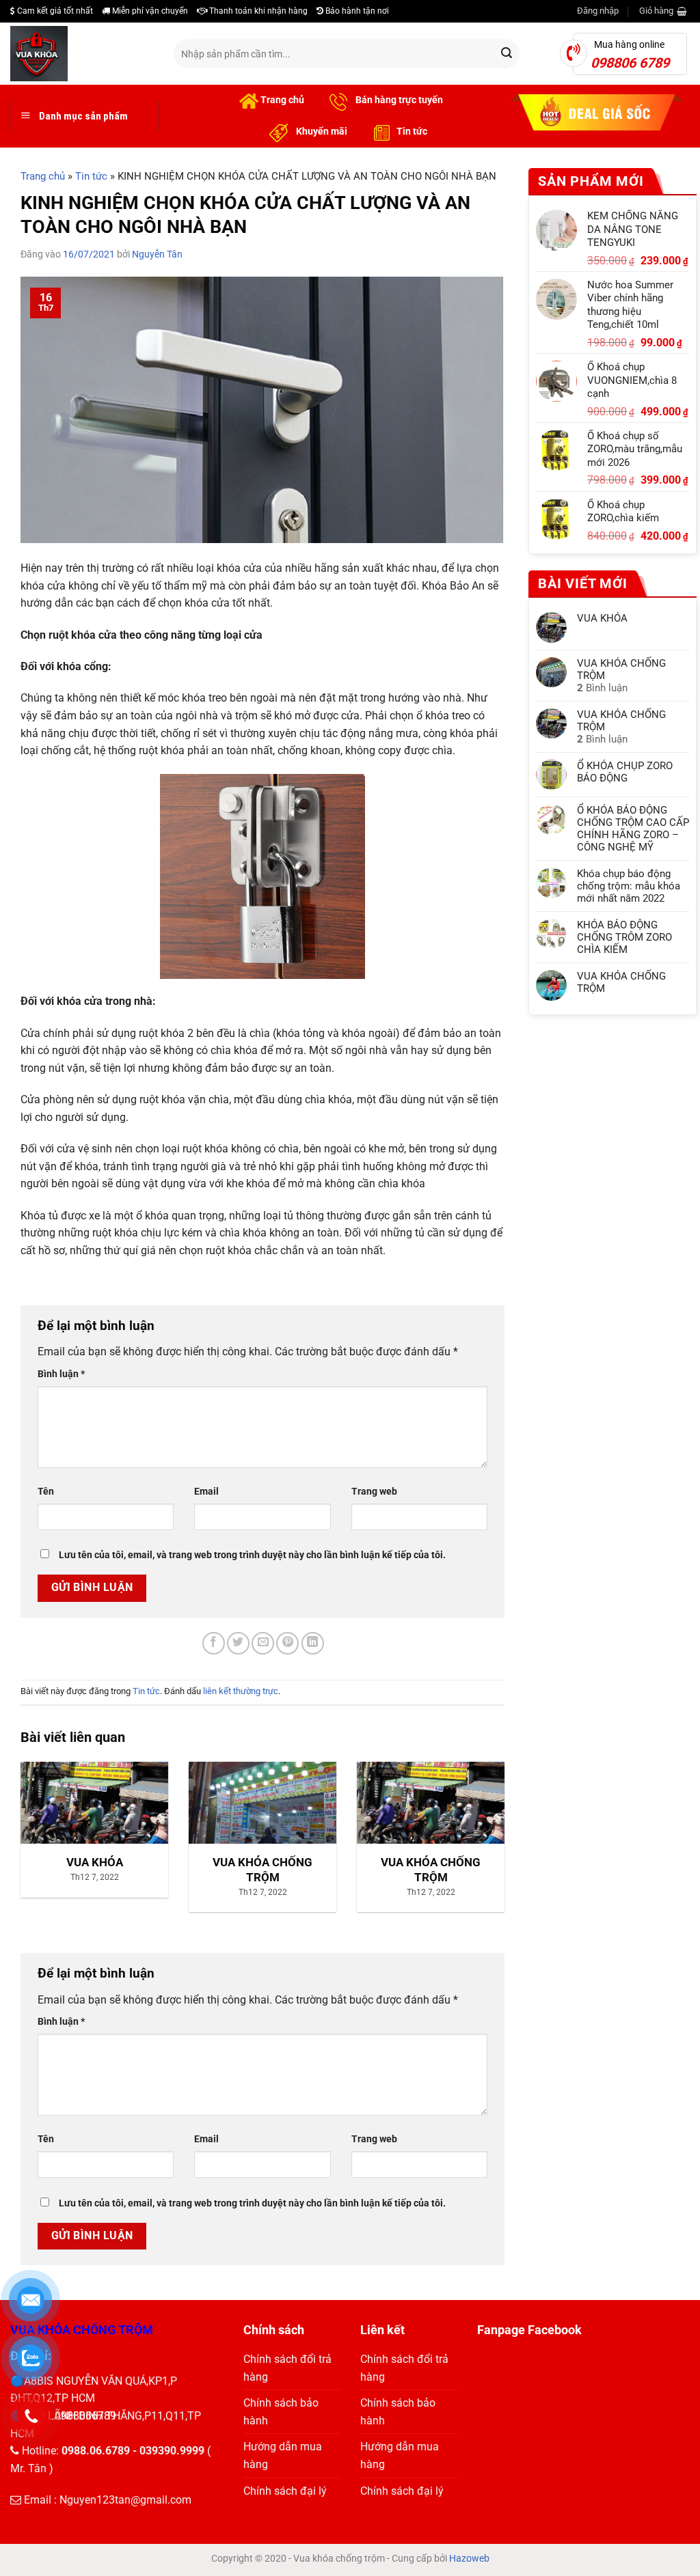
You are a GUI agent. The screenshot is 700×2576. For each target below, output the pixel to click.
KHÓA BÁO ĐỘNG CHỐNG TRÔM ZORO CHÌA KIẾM (624, 937)
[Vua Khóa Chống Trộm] (82, 54)
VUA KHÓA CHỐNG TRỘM (621, 669)
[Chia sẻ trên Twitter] (238, 1643)
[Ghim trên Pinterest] (287, 1643)
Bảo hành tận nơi (356, 11)
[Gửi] (507, 54)
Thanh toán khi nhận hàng (257, 11)
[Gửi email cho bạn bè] (263, 1643)
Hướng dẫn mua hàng (283, 2455)
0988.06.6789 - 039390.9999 (133, 2451)
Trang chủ (281, 100)
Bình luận (61, 1374)
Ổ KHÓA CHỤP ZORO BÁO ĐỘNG (625, 772)
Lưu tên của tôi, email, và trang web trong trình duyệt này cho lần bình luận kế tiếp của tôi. (252, 1555)
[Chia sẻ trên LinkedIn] (313, 1643)
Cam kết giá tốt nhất (54, 11)
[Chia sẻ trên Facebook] (214, 1643)
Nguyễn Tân (157, 254)
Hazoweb (469, 2558)
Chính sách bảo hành (281, 2412)
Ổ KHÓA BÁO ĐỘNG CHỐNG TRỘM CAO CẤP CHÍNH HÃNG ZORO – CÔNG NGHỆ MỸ (633, 829)
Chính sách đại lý (285, 2491)
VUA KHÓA (602, 618)
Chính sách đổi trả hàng (287, 2368)
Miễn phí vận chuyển (149, 11)
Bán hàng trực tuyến (398, 100)
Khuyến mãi (321, 131)
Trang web (374, 1492)
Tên (46, 1492)
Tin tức (412, 131)
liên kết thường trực (241, 1691)
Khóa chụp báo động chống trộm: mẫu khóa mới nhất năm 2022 (629, 886)
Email (206, 1492)
